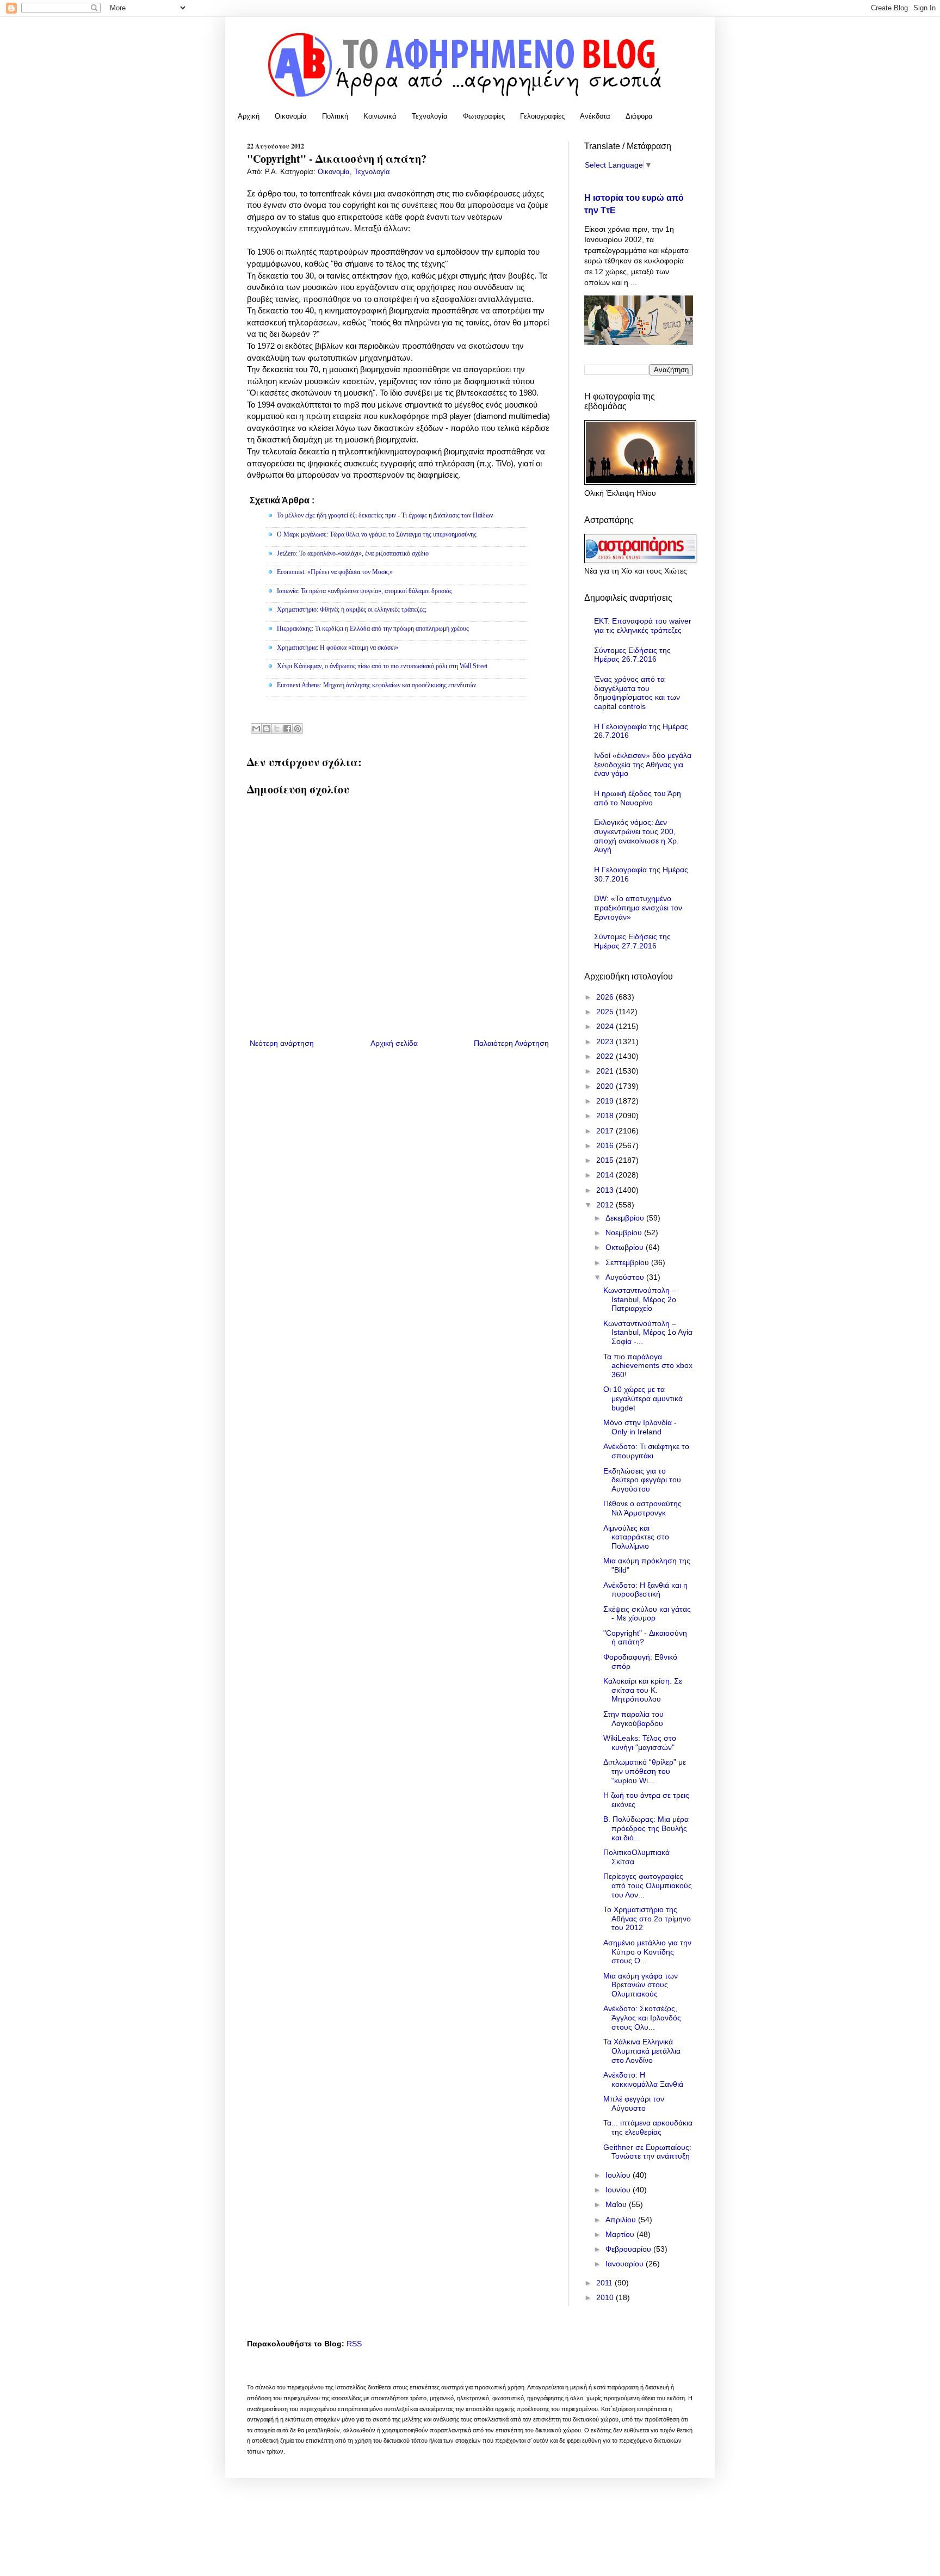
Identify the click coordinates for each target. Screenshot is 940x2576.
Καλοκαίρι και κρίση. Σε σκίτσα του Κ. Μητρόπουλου (643, 1690)
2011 (605, 2283)
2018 (606, 1116)
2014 (606, 1175)
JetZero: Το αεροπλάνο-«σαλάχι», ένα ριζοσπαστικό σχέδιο (353, 553)
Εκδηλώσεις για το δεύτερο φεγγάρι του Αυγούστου (642, 1480)
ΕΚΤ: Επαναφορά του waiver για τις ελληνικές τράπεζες (643, 625)
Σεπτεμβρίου (628, 1262)
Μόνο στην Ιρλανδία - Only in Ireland (640, 1427)
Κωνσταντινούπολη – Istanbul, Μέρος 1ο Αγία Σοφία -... (648, 1333)
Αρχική (249, 116)
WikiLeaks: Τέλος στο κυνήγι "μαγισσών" (640, 1743)
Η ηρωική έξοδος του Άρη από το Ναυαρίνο (638, 798)
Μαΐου (617, 2204)
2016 (606, 1145)
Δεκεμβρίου (626, 1218)
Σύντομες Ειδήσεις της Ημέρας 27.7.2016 (632, 941)
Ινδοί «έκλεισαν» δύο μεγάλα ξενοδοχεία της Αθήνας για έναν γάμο (643, 765)
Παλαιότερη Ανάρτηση (511, 1043)
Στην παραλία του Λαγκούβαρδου (633, 1719)
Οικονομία (291, 116)
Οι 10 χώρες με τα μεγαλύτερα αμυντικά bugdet (643, 1398)
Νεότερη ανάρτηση (282, 1043)
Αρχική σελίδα (394, 1043)
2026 (606, 997)
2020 (606, 1086)
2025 (606, 1012)
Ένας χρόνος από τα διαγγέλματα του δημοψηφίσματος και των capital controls (637, 693)
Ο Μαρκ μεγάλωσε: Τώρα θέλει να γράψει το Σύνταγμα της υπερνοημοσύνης (377, 534)
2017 (606, 1131)
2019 (606, 1101)
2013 (606, 1190)
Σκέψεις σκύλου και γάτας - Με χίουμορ (647, 1614)
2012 (606, 1205)
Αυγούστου (626, 1277)
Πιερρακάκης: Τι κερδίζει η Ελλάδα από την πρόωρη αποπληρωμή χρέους (373, 628)
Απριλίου (622, 2220)
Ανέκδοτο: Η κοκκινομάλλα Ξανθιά (643, 2079)
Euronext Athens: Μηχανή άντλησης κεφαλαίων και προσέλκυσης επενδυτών (376, 685)
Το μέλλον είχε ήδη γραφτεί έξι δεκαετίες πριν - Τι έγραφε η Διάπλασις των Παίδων (385, 515)
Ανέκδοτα (595, 116)
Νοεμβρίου (625, 1232)
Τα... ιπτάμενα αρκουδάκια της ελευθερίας (648, 2127)
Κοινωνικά (380, 116)
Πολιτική (335, 116)
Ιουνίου (619, 2190)
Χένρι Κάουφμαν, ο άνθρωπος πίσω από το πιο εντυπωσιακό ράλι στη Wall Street (382, 666)
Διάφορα (639, 116)
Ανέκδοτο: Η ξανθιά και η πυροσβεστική (645, 1590)
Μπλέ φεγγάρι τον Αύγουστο (634, 2103)
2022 (606, 1056)
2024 (606, 1026)
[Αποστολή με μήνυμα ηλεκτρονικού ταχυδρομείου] (256, 729)
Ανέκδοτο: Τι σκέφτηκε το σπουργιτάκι (646, 1451)
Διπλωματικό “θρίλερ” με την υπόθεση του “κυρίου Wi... (645, 1771)
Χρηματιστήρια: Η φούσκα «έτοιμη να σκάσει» (338, 648)
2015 (606, 1160)
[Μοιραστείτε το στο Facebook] (287, 729)
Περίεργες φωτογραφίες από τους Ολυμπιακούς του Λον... (648, 1885)
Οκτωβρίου (626, 1247)
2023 (606, 1042)
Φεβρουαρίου (629, 2249)
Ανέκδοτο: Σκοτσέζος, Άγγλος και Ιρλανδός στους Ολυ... (642, 2018)
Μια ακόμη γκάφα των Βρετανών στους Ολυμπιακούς (641, 1985)
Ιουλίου (619, 2175)
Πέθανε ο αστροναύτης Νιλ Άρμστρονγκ (642, 1508)
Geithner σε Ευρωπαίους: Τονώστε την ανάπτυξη (647, 2152)
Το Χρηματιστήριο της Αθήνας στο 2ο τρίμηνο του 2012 (647, 1919)
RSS (354, 2344)
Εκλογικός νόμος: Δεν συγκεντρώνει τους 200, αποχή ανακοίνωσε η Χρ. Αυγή (636, 836)
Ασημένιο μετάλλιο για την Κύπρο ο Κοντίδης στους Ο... (647, 1952)
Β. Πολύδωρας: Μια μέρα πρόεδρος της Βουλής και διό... (646, 1828)
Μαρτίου (621, 2234)
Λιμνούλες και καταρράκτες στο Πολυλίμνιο (636, 1537)
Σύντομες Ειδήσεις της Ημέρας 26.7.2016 (632, 655)
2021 (606, 1071)
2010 (606, 2297)
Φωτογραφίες (484, 116)
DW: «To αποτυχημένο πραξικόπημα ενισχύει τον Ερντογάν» (638, 908)
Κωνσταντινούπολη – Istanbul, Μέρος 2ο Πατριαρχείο (640, 1299)
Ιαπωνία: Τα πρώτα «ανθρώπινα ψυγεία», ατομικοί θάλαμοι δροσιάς (364, 591)
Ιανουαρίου (626, 2264)
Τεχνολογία (430, 116)
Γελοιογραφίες (542, 116)
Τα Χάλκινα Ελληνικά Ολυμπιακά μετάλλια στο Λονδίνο (642, 2051)
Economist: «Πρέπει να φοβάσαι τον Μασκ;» (335, 572)
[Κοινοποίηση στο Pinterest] (298, 729)
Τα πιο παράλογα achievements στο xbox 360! (648, 1366)
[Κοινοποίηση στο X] (277, 729)
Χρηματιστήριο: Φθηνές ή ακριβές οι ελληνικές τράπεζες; (352, 609)
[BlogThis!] (267, 729)
